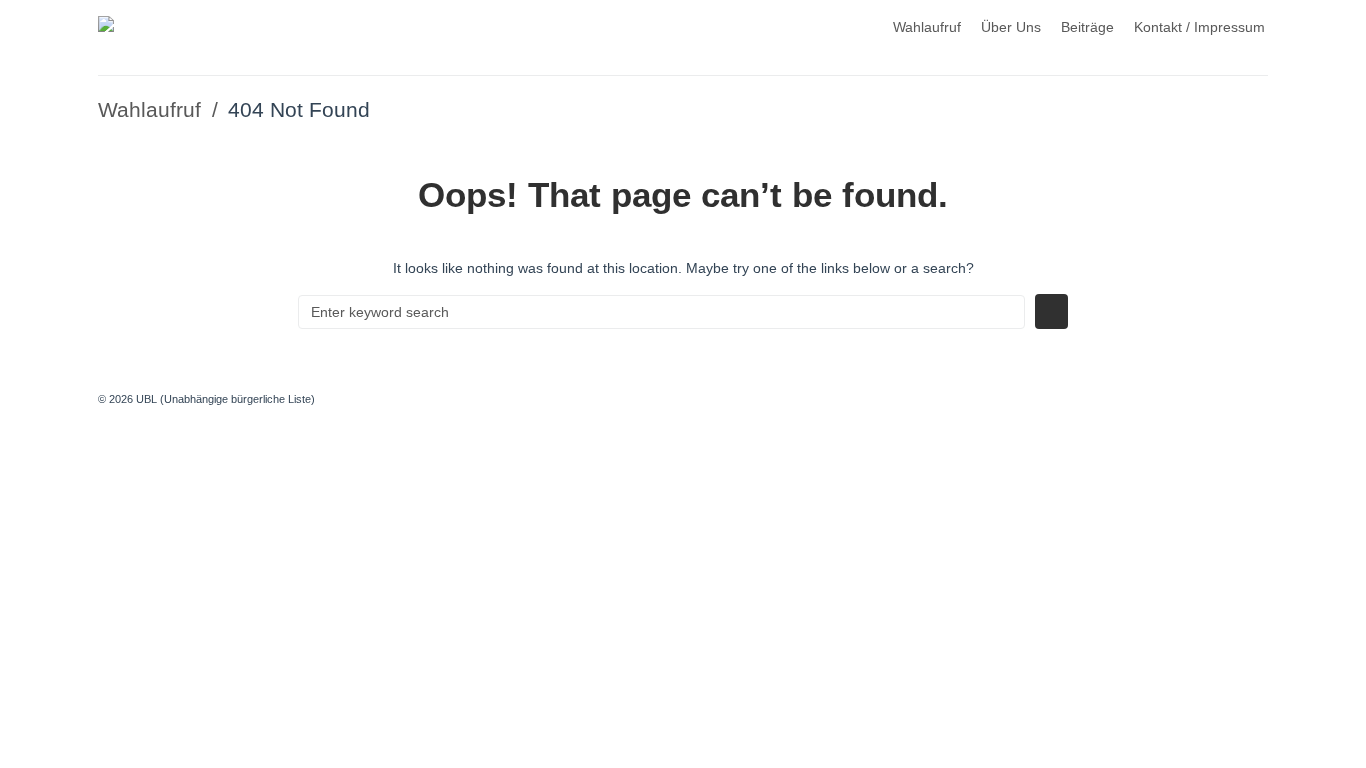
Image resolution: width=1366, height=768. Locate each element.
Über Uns (1011, 27)
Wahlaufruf (927, 27)
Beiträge (1087, 27)
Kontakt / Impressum (1199, 27)
